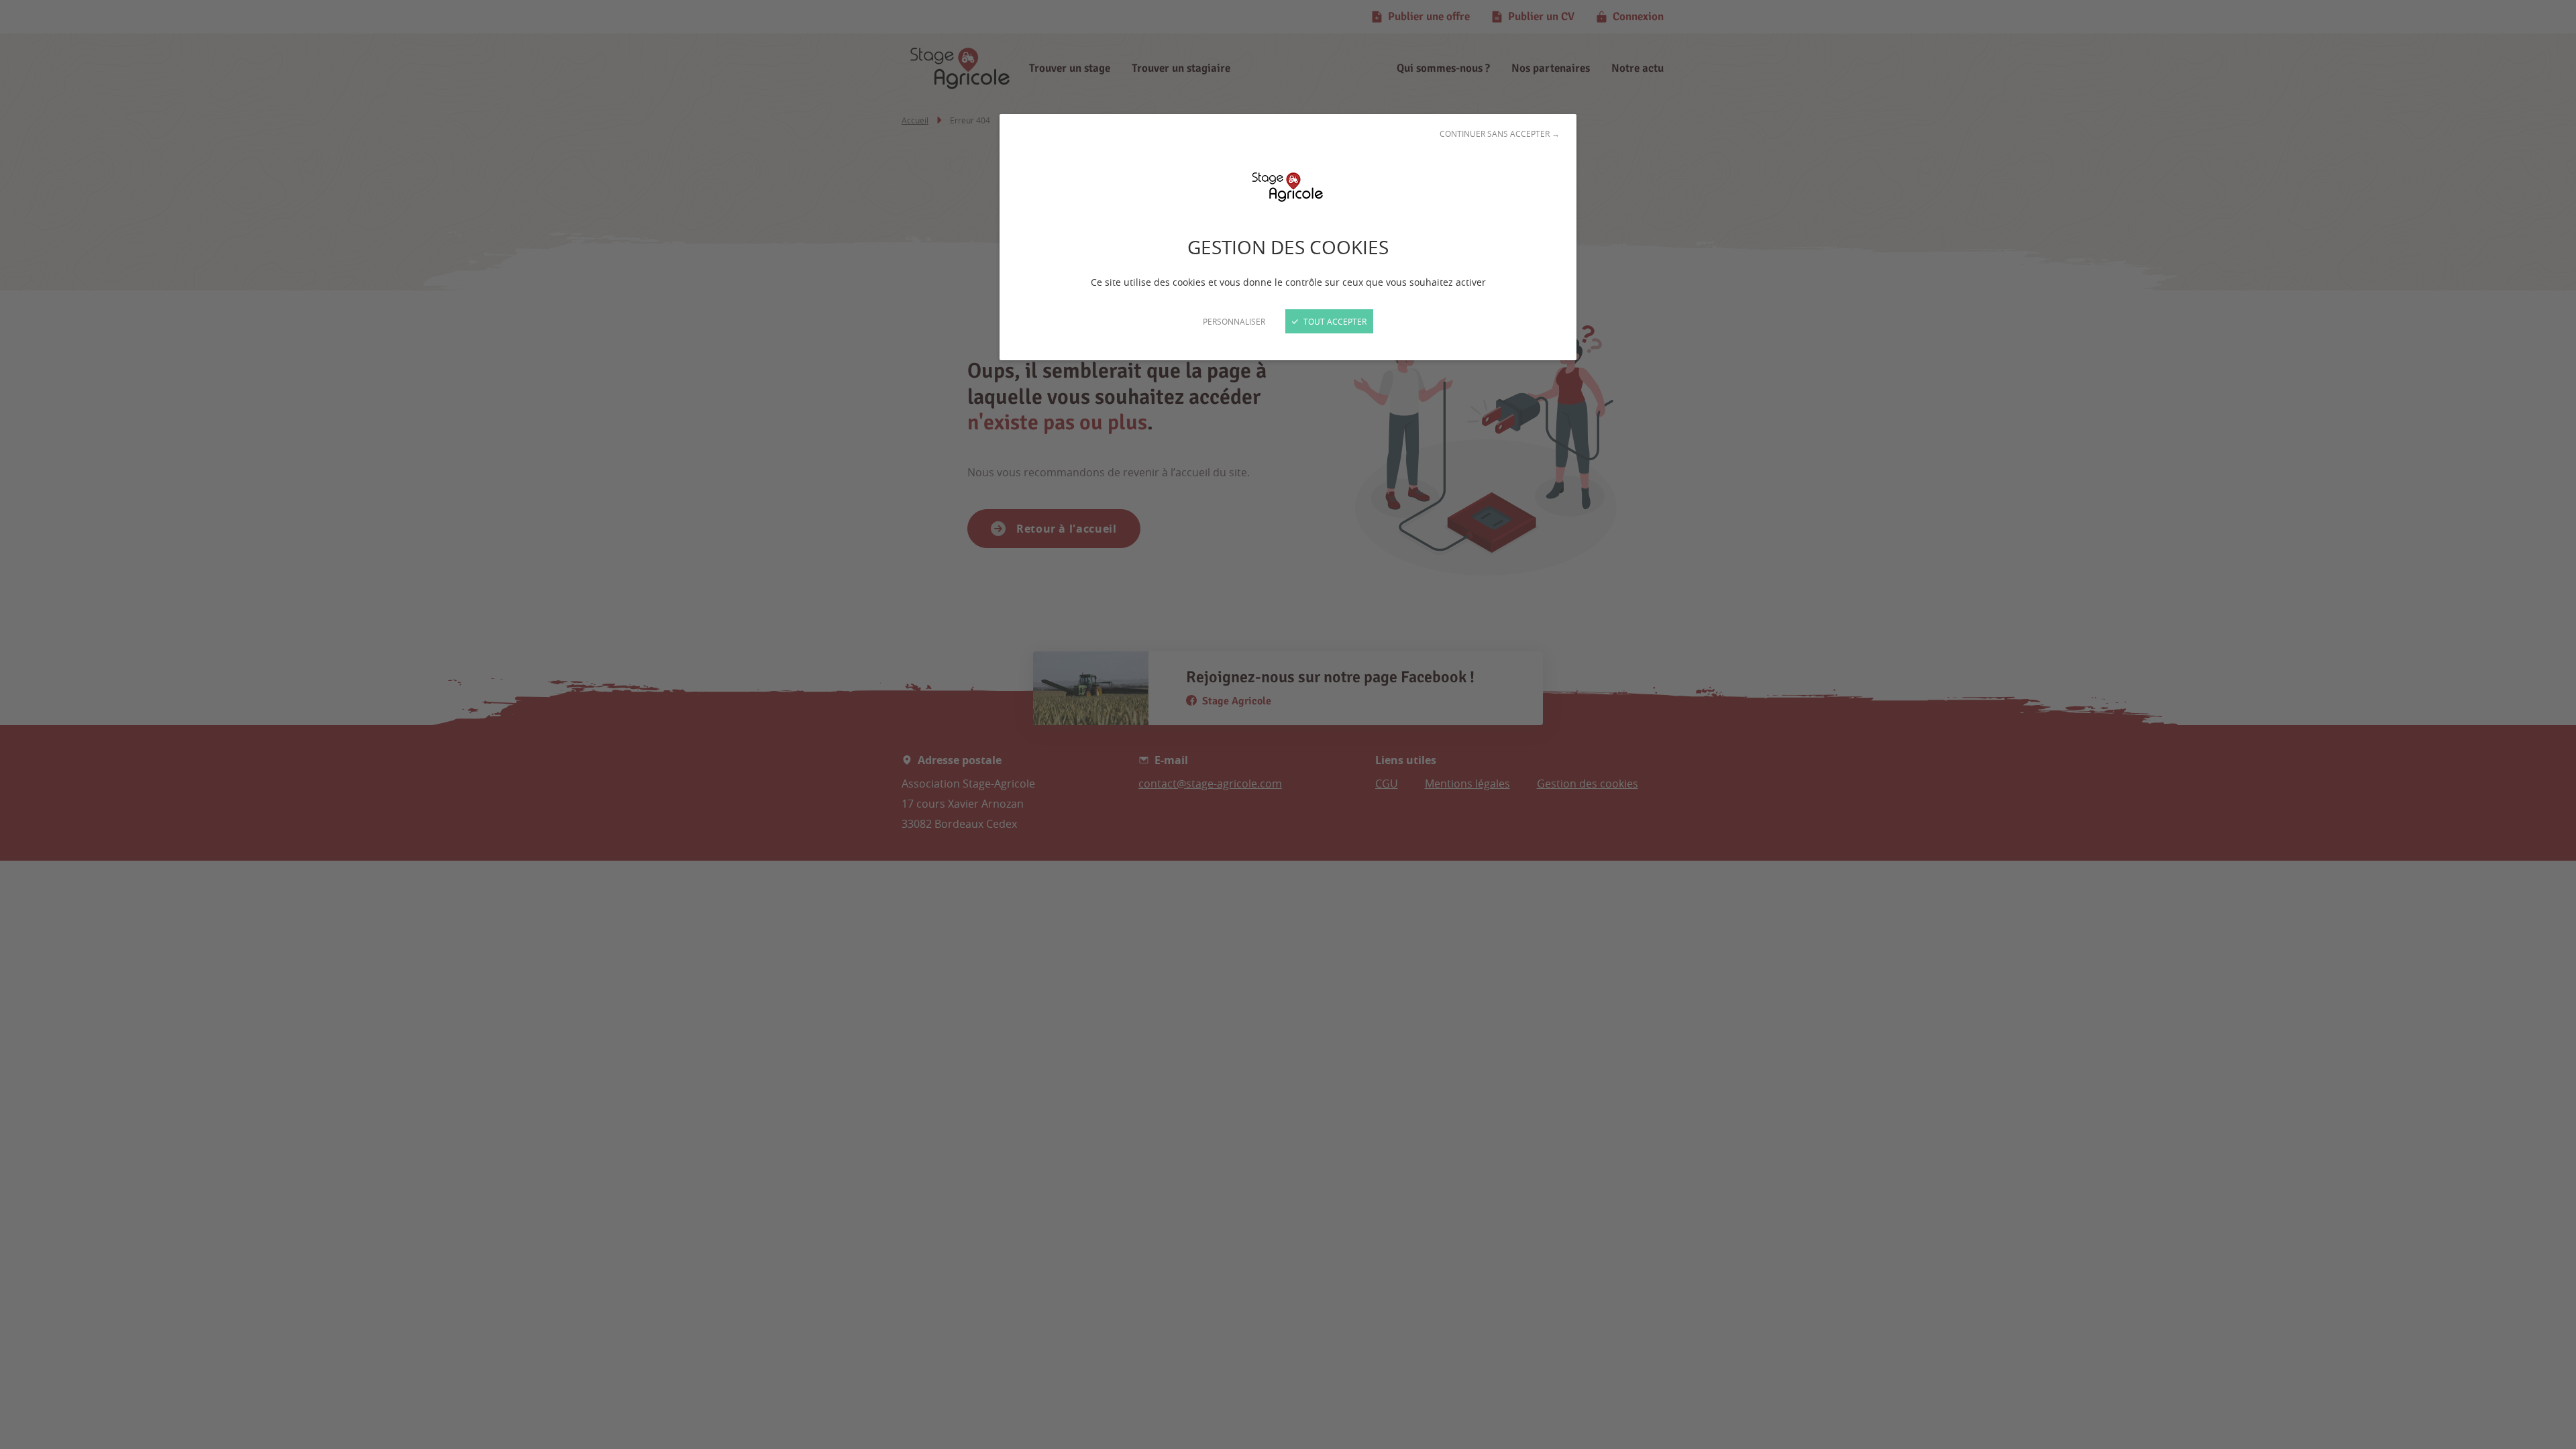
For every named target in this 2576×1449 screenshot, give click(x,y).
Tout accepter (1334, 321)
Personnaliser (1234, 321)
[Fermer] (1288, 724)
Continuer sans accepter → (1500, 133)
